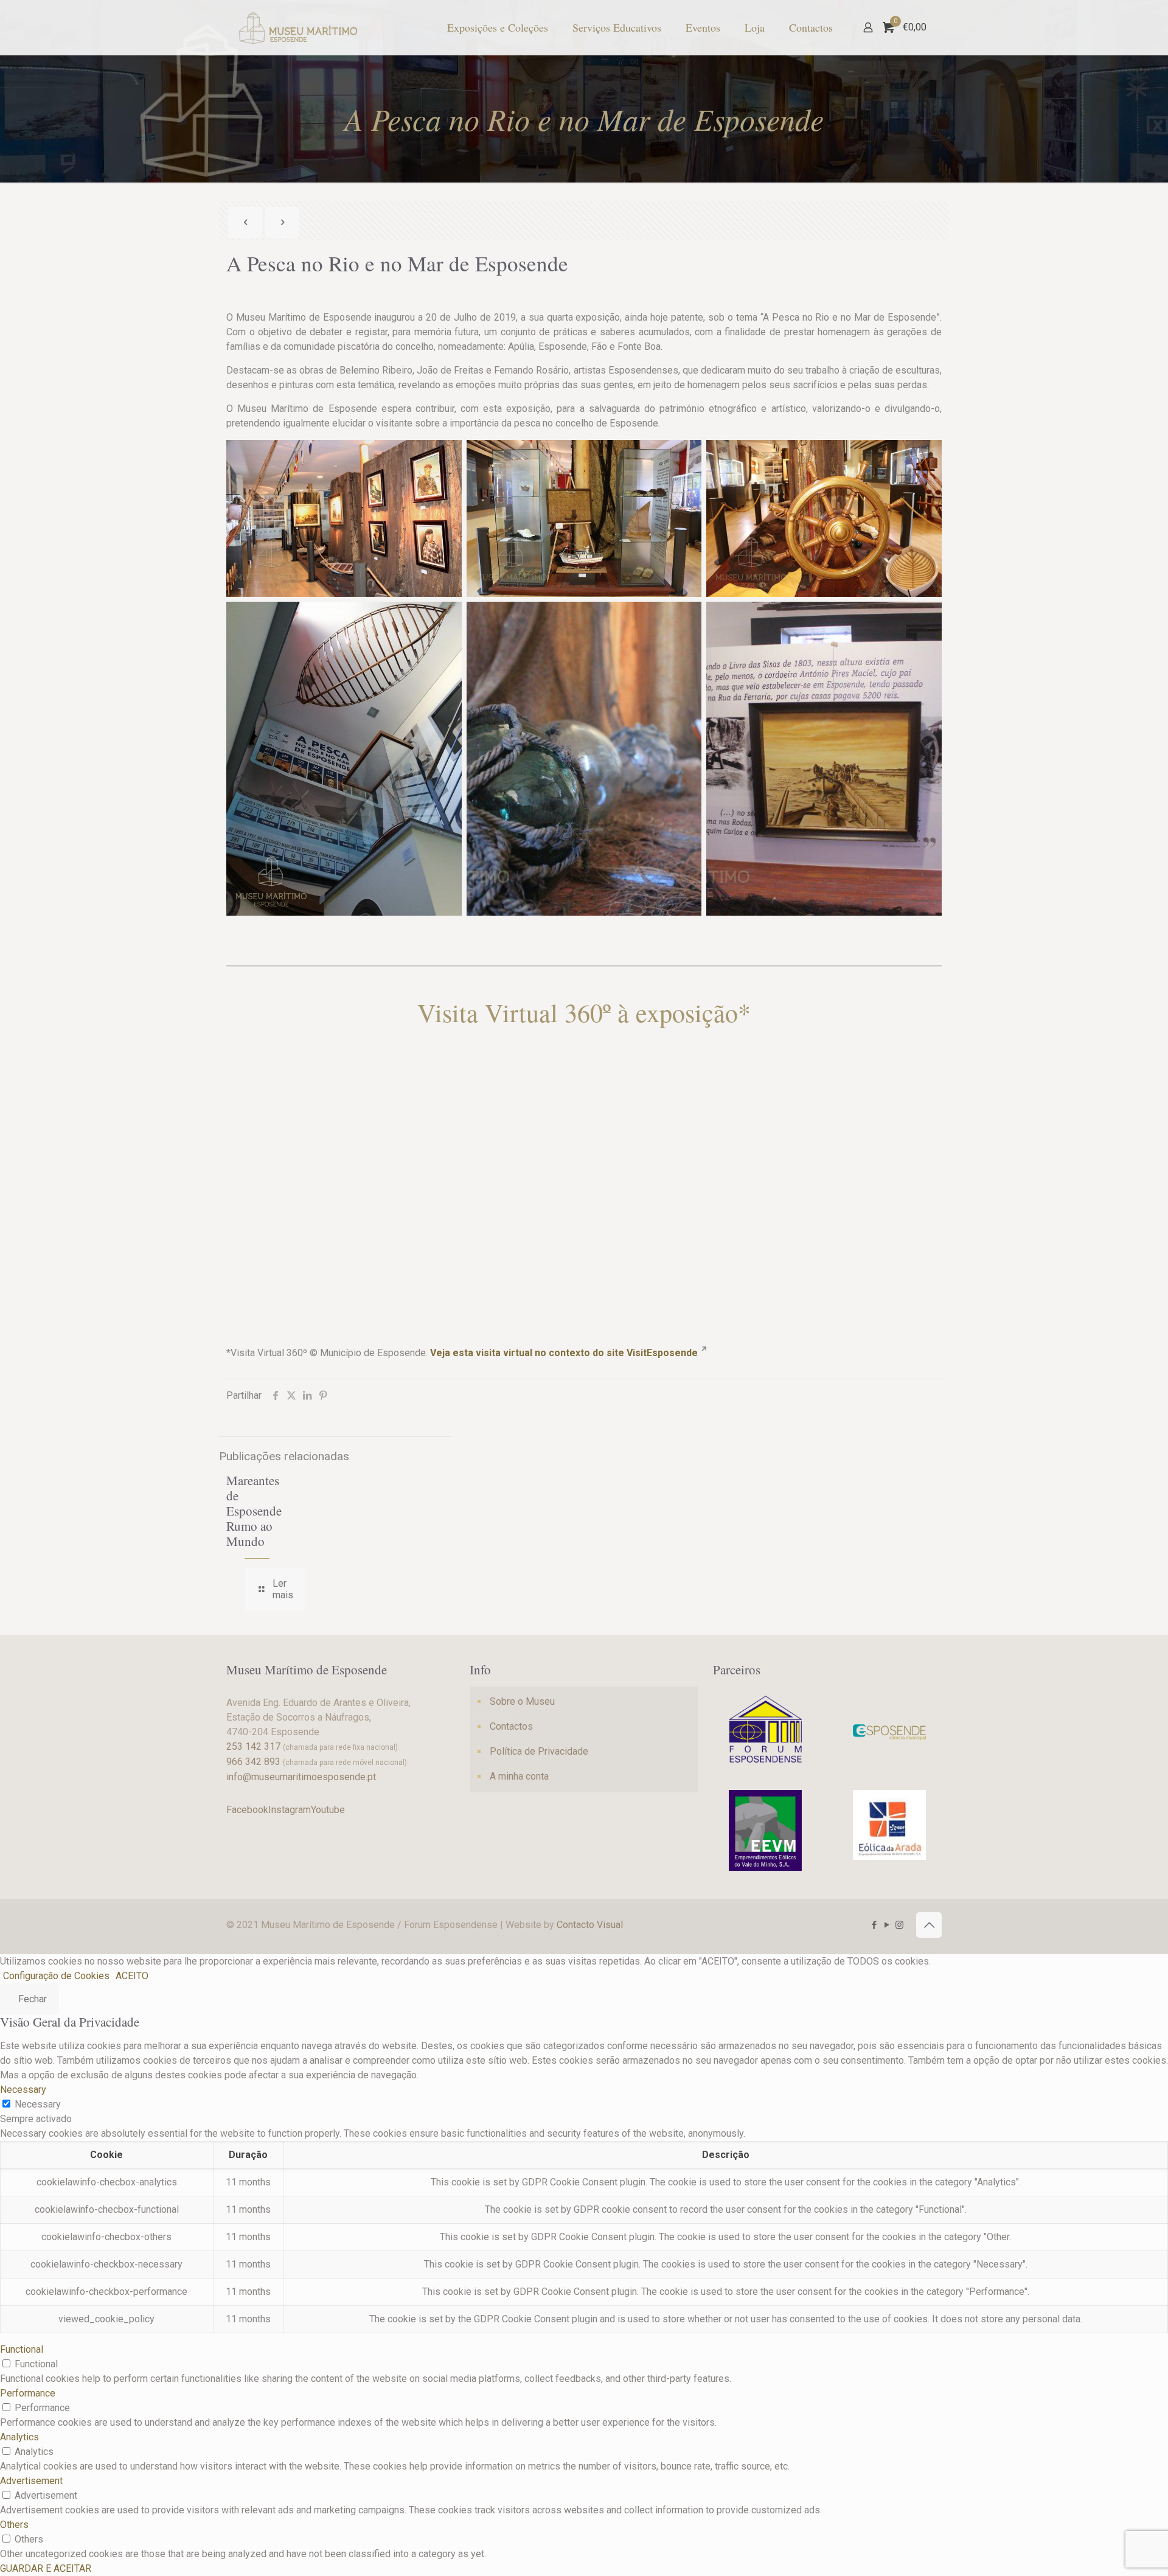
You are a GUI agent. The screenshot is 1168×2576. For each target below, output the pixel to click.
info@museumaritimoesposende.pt (301, 1777)
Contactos (511, 1726)
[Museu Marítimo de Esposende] (298, 27)
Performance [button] (28, 2393)
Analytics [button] (19, 2437)
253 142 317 (253, 1746)
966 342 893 (253, 1762)
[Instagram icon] (899, 1925)
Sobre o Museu (522, 1701)
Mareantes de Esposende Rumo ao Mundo (254, 1511)
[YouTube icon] (887, 1925)
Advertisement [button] (31, 2481)
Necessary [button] (23, 2090)
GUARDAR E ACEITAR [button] (46, 2568)
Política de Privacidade (539, 1751)
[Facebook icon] (874, 1925)
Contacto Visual (590, 1925)
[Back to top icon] (929, 1925)
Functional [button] (22, 2349)
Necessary (38, 2104)
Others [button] (14, 2525)
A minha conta (519, 1776)
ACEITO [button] (132, 1976)
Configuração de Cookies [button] (56, 1976)
